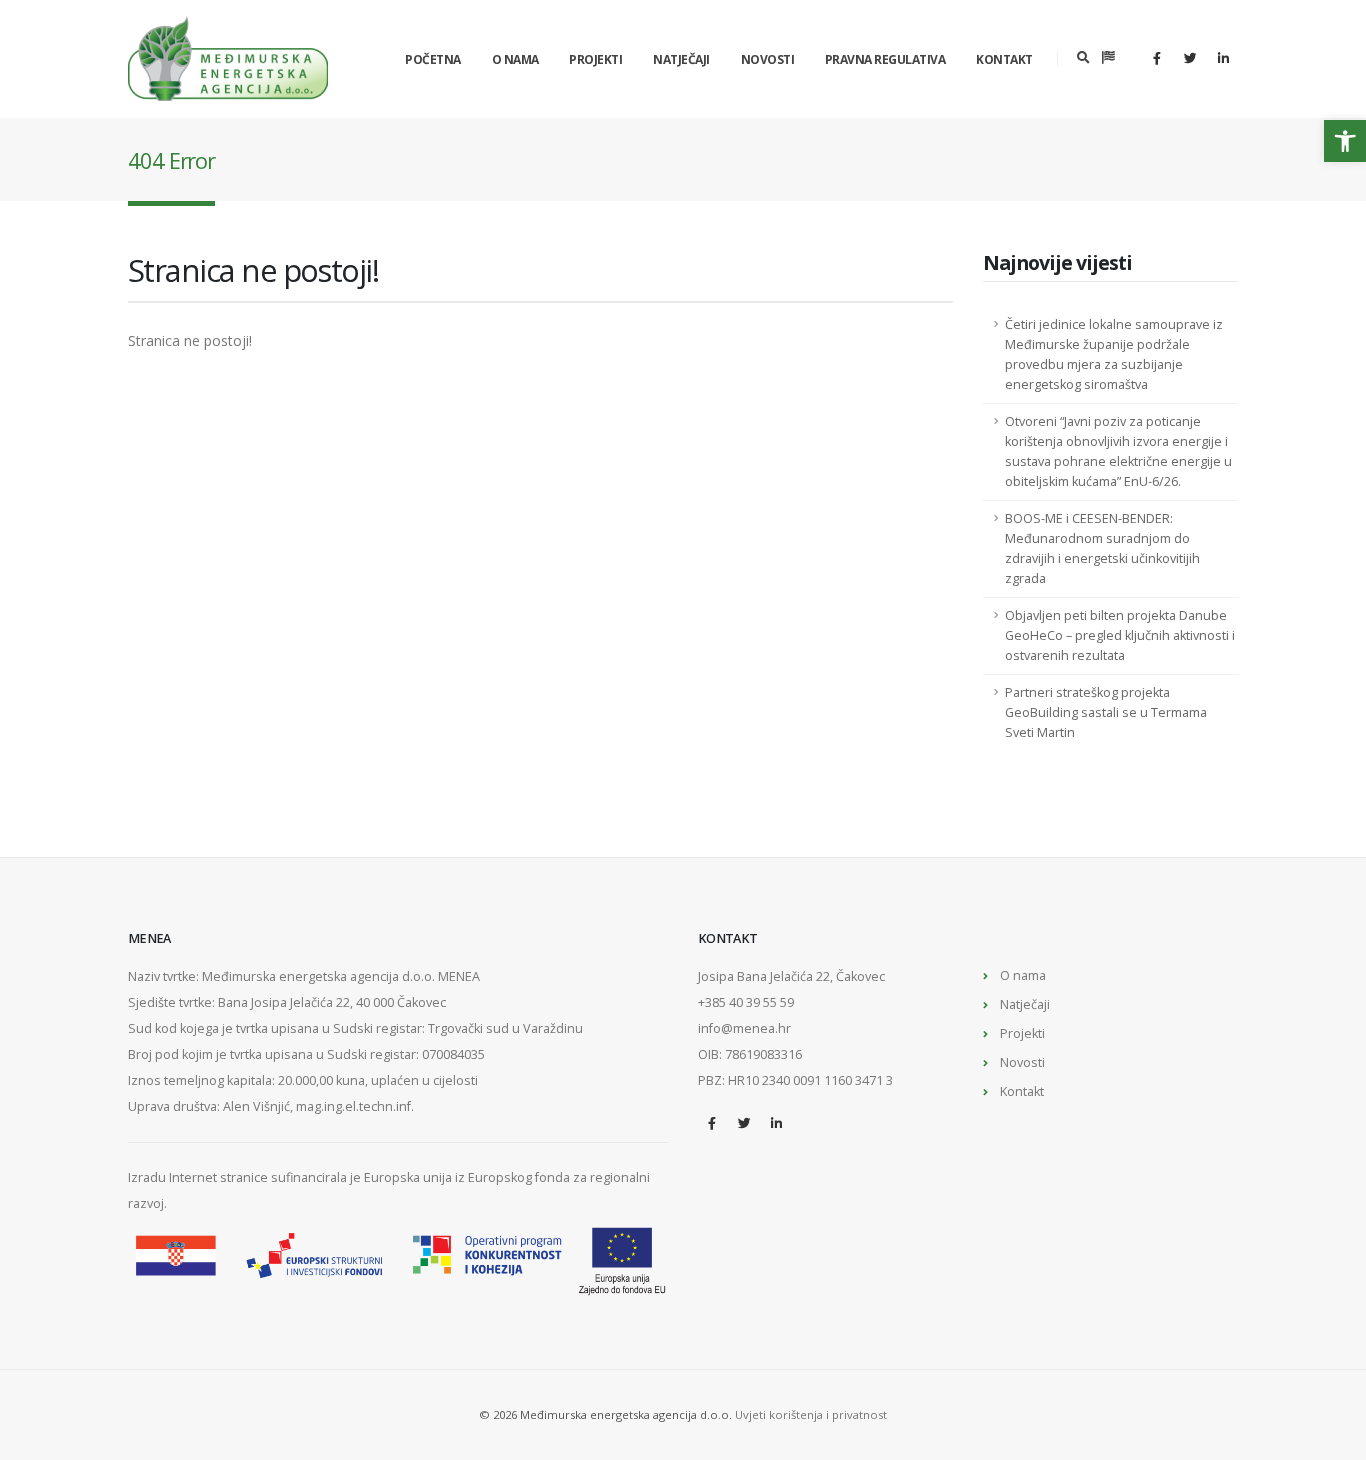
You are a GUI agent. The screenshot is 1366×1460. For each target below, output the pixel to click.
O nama (515, 59)
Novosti (768, 59)
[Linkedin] (1223, 58)
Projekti (595, 59)
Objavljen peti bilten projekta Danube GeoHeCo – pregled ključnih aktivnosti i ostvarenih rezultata (1120, 635)
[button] (1345, 141)
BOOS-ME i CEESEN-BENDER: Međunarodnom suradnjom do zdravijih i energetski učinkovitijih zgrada (1102, 548)
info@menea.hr (744, 1028)
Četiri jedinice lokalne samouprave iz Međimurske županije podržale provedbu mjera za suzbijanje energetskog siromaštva (1114, 354)
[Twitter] (1190, 58)
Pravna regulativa (885, 59)
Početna (433, 59)
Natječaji (681, 59)
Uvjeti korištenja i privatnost (811, 1414)
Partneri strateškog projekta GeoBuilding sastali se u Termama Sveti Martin (1106, 712)
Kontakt (1004, 59)
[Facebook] (1157, 58)
